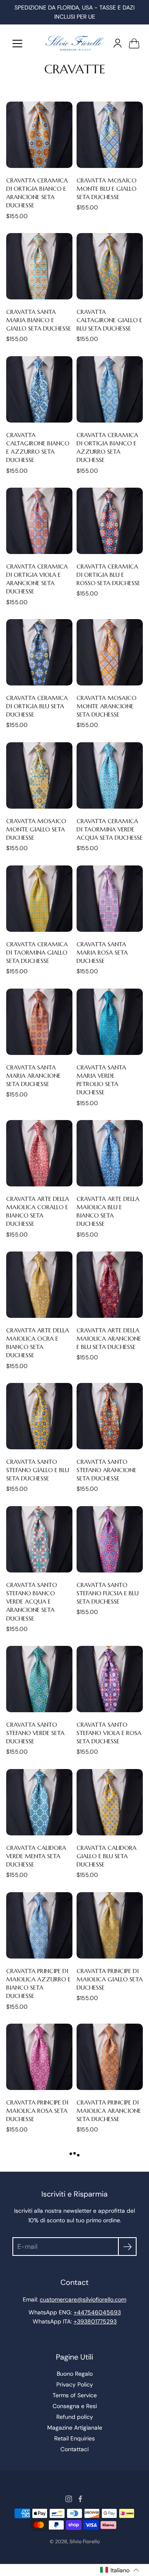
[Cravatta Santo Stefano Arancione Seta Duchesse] (110, 1416)
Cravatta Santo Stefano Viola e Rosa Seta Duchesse (109, 1733)
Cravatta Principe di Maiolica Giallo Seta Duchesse (110, 1979)
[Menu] (17, 44)
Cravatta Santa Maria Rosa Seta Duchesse (102, 953)
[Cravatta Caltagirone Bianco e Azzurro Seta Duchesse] (39, 389)
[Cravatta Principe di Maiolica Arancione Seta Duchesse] (110, 2057)
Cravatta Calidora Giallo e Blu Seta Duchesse (107, 1856)
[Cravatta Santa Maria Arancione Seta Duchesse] (39, 1022)
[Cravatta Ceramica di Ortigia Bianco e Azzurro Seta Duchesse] (110, 389)
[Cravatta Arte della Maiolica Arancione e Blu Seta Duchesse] (110, 1285)
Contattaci (74, 2449)
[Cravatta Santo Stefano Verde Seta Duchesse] (39, 1679)
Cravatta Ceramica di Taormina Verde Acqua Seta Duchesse (110, 829)
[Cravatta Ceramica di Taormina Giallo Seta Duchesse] (39, 899)
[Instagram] (69, 2499)
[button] (120, 2570)
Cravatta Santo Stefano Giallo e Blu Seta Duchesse (38, 1470)
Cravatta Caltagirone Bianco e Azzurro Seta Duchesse (38, 447)
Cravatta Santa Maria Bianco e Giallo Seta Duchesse (39, 320)
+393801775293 (95, 2321)
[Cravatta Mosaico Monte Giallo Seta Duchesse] (39, 775)
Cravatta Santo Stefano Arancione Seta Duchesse (107, 1470)
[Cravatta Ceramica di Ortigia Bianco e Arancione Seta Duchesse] (39, 135)
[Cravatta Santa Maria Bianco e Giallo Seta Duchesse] (39, 266)
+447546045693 (97, 2312)
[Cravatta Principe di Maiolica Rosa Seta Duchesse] (39, 2057)
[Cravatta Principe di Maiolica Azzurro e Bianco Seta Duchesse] (39, 1925)
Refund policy (75, 2417)
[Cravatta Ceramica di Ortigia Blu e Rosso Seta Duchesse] (110, 521)
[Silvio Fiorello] (74, 43)
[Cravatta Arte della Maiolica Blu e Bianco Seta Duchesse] (110, 1153)
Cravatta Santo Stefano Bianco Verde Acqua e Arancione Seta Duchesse (32, 1602)
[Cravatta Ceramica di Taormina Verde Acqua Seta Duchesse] (110, 775)
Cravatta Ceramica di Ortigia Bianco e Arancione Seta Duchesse (37, 193)
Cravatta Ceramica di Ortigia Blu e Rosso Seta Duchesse (108, 575)
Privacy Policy (75, 2384)
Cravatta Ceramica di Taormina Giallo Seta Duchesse (37, 953)
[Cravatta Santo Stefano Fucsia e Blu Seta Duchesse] (110, 1539)
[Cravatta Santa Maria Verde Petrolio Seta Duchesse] (110, 1022)
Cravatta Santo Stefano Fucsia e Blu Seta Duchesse (108, 1593)
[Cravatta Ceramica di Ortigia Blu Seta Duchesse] (39, 652)
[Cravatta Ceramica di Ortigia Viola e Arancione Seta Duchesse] (39, 521)
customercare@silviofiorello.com (83, 2299)
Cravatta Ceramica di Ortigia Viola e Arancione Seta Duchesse (37, 579)
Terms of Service (75, 2395)
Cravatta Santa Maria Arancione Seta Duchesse (34, 1076)
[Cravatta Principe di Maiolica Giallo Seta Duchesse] (110, 1925)
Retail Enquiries (74, 2438)
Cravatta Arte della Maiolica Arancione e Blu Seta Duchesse (109, 1339)
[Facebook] (80, 2499)
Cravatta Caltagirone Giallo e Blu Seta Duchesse (109, 320)
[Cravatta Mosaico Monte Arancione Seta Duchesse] (110, 652)
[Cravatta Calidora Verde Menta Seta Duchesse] (39, 1802)
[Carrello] (134, 43)
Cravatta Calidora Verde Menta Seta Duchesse (36, 1856)
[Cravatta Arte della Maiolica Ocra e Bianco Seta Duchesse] (39, 1285)
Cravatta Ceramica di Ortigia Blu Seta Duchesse (37, 706)
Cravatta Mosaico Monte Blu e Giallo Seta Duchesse (107, 189)
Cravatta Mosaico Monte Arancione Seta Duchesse (107, 706)
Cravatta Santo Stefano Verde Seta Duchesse (35, 1733)
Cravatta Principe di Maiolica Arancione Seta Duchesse (109, 2111)
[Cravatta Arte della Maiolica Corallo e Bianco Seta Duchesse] (39, 1153)
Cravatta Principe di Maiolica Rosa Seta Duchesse (37, 2111)
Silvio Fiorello (85, 2542)
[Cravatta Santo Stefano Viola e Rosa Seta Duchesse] (110, 1679)
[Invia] (127, 2247)
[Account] (118, 43)
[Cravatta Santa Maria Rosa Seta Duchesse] (110, 899)
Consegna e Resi (75, 2406)
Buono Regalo (75, 2374)
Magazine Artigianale (75, 2428)
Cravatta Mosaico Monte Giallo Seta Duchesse (36, 829)
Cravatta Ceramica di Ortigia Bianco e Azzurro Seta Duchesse (107, 447)
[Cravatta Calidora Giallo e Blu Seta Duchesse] (110, 1802)
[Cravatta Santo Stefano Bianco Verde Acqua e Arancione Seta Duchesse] (39, 1539)
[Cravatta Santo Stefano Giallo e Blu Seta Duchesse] (39, 1416)
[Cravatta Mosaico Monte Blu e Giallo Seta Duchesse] (110, 135)
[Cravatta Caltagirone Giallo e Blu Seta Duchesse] (110, 266)
